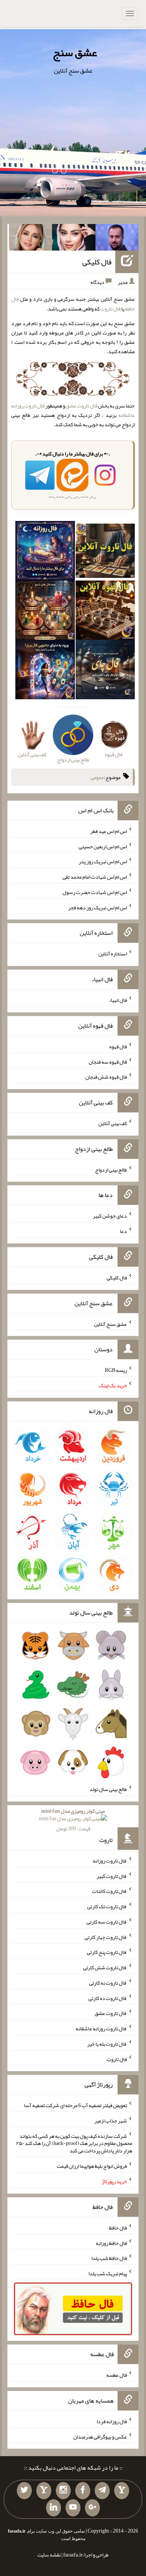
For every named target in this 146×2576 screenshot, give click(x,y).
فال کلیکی (97, 262)
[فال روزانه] (45, 552)
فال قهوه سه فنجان (108, 1061)
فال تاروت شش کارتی (105, 1967)
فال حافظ (118, 2228)
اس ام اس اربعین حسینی (103, 846)
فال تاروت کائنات (109, 1891)
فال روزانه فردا (112, 2421)
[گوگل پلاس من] (92, 2508)
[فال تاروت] (105, 552)
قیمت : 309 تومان (73, 1820)
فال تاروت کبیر (112, 1876)
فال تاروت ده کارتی (108, 1998)
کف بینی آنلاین (113, 1123)
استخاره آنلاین (113, 954)
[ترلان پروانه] (74, 239)
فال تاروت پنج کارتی (107, 1952)
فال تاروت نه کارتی (108, 1983)
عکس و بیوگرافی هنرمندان (100, 2436)
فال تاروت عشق (82, 406)
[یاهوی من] (122, 2491)
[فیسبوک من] (83, 2491)
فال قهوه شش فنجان (106, 1077)
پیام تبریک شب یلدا (108, 2273)
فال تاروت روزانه (110, 1861)
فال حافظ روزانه (111, 2243)
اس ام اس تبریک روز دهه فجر (98, 907)
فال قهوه (118, 1046)
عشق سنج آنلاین (110, 1324)
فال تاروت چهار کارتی (106, 1937)
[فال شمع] (45, 612)
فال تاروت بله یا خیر (107, 2044)
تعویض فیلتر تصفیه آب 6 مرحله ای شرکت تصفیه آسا (75, 2105)
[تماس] (44, 2491)
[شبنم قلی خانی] (31, 239)
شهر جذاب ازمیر (111, 2121)
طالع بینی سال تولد (108, 1789)
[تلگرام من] (102, 2491)
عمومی (97, 777)
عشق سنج (75, 52)
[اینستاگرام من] (63, 2491)
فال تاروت (110, 309)
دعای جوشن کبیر (110, 1216)
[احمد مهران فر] (117, 239)
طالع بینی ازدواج (111, 1169)
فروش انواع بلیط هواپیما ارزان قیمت (92, 2166)
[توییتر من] (24, 2491)
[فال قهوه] (105, 612)
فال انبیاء (118, 1000)
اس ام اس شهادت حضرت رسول (95, 892)
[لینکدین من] (54, 2508)
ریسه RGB (116, 1370)
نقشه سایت (49, 2555)
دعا (123, 1231)
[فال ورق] (45, 671)
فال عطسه (117, 2375)
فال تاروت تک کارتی (107, 1906)
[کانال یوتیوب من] (73, 2508)
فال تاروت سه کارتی (107, 1922)
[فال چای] (105, 671)
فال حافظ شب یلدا (109, 2258)
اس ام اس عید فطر (109, 831)
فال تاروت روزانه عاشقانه (101, 2028)
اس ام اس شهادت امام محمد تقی (95, 877)
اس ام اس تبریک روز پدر (103, 861)
